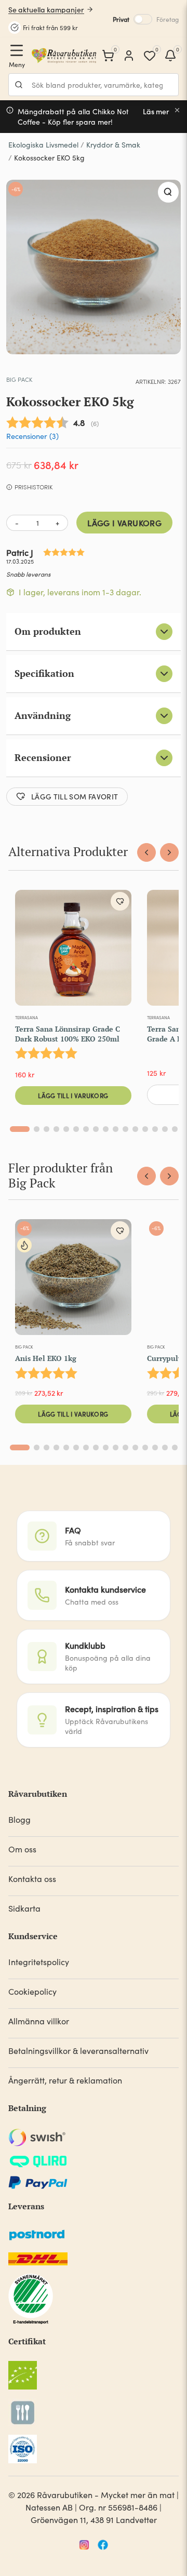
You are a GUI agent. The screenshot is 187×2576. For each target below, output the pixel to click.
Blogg (19, 1819)
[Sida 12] (135, 1129)
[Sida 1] (20, 1129)
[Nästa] (169, 852)
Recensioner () (32, 436)
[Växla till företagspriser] (143, 19)
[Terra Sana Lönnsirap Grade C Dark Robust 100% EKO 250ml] (73, 950)
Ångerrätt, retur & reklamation (65, 2080)
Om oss (22, 1849)
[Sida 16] (175, 1129)
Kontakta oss (32, 1879)
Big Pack (19, 379)
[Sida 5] (66, 1129)
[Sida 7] (86, 1129)
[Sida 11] (125, 1129)
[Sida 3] (46, 1129)
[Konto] (129, 56)
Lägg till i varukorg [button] (73, 1095)
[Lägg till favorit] (120, 901)
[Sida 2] (37, 1129)
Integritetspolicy (39, 1962)
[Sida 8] (96, 1129)
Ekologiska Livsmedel (43, 145)
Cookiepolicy (32, 1991)
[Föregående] (146, 852)
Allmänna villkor (39, 2021)
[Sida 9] (106, 1129)
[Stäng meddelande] (177, 110)
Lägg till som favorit (75, 796)
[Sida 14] (155, 1129)
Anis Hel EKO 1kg (46, 1358)
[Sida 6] (76, 1129)
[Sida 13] (145, 1129)
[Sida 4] (56, 1129)
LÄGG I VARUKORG (124, 523)
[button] (168, 192)
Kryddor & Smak (113, 145)
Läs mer (156, 111)
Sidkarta (24, 1908)
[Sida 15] (165, 1129)
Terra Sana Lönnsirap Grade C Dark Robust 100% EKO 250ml (68, 1033)
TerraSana (26, 1017)
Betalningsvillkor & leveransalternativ (78, 2051)
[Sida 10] (116, 1129)
